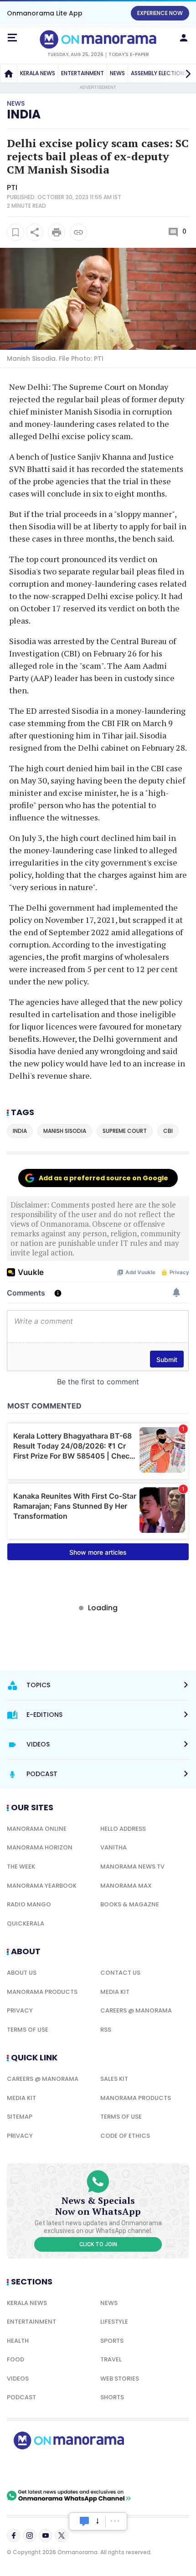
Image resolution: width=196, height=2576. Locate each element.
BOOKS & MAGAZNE (130, 1904)
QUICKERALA (26, 1923)
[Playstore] (36, 2469)
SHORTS (112, 2397)
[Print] (57, 232)
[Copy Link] (78, 232)
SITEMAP (20, 2117)
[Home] (9, 73)
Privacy (20, 2010)
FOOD (15, 2359)
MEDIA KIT (115, 1992)
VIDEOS (18, 2379)
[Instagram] (30, 2535)
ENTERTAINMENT (83, 73)
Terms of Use (28, 2030)
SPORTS (112, 2341)
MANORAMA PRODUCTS (42, 1992)
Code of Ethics (125, 2136)
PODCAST (21, 2397)
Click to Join (98, 2244)
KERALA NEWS (38, 73)
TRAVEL (111, 2359)
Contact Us (120, 1973)
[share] (35, 232)
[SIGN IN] (184, 38)
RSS (106, 2030)
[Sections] (12, 38)
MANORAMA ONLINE (37, 1829)
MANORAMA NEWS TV (132, 1867)
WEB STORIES (120, 2379)
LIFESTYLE (114, 2322)
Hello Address (123, 1829)
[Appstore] (100, 2469)
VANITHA (113, 1847)
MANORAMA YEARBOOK (42, 1886)
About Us (22, 1973)
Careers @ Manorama (136, 2010)
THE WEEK (21, 1867)
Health (18, 2341)
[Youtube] (46, 2535)
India (24, 114)
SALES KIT (114, 2079)
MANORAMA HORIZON (40, 1847)
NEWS (117, 73)
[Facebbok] (14, 2535)
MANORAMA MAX (126, 1886)
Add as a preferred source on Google (103, 1178)
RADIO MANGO (29, 1904)
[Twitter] (62, 2535)
